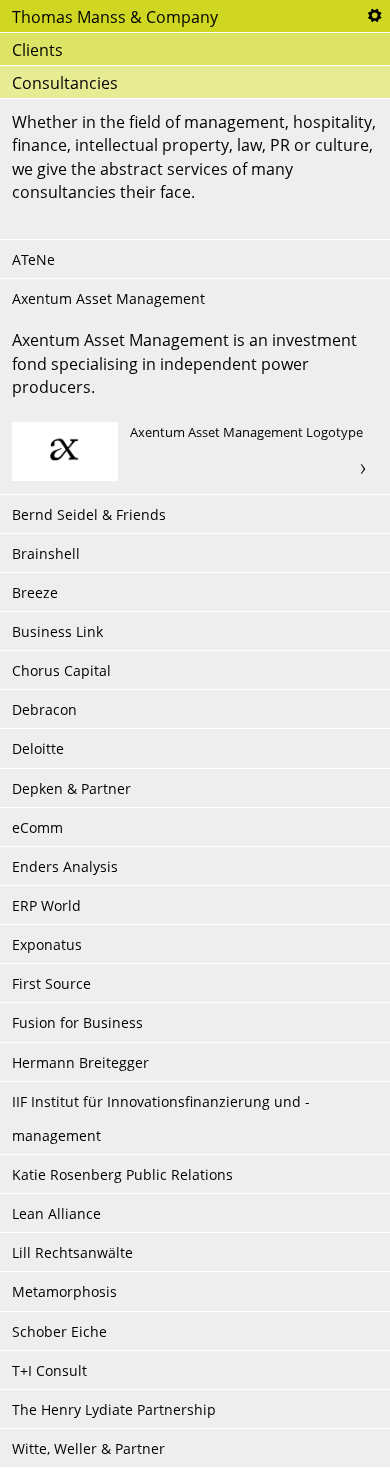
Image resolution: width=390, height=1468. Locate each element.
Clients (37, 50)
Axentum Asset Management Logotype (195, 452)
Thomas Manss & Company (115, 17)
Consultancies (65, 83)
